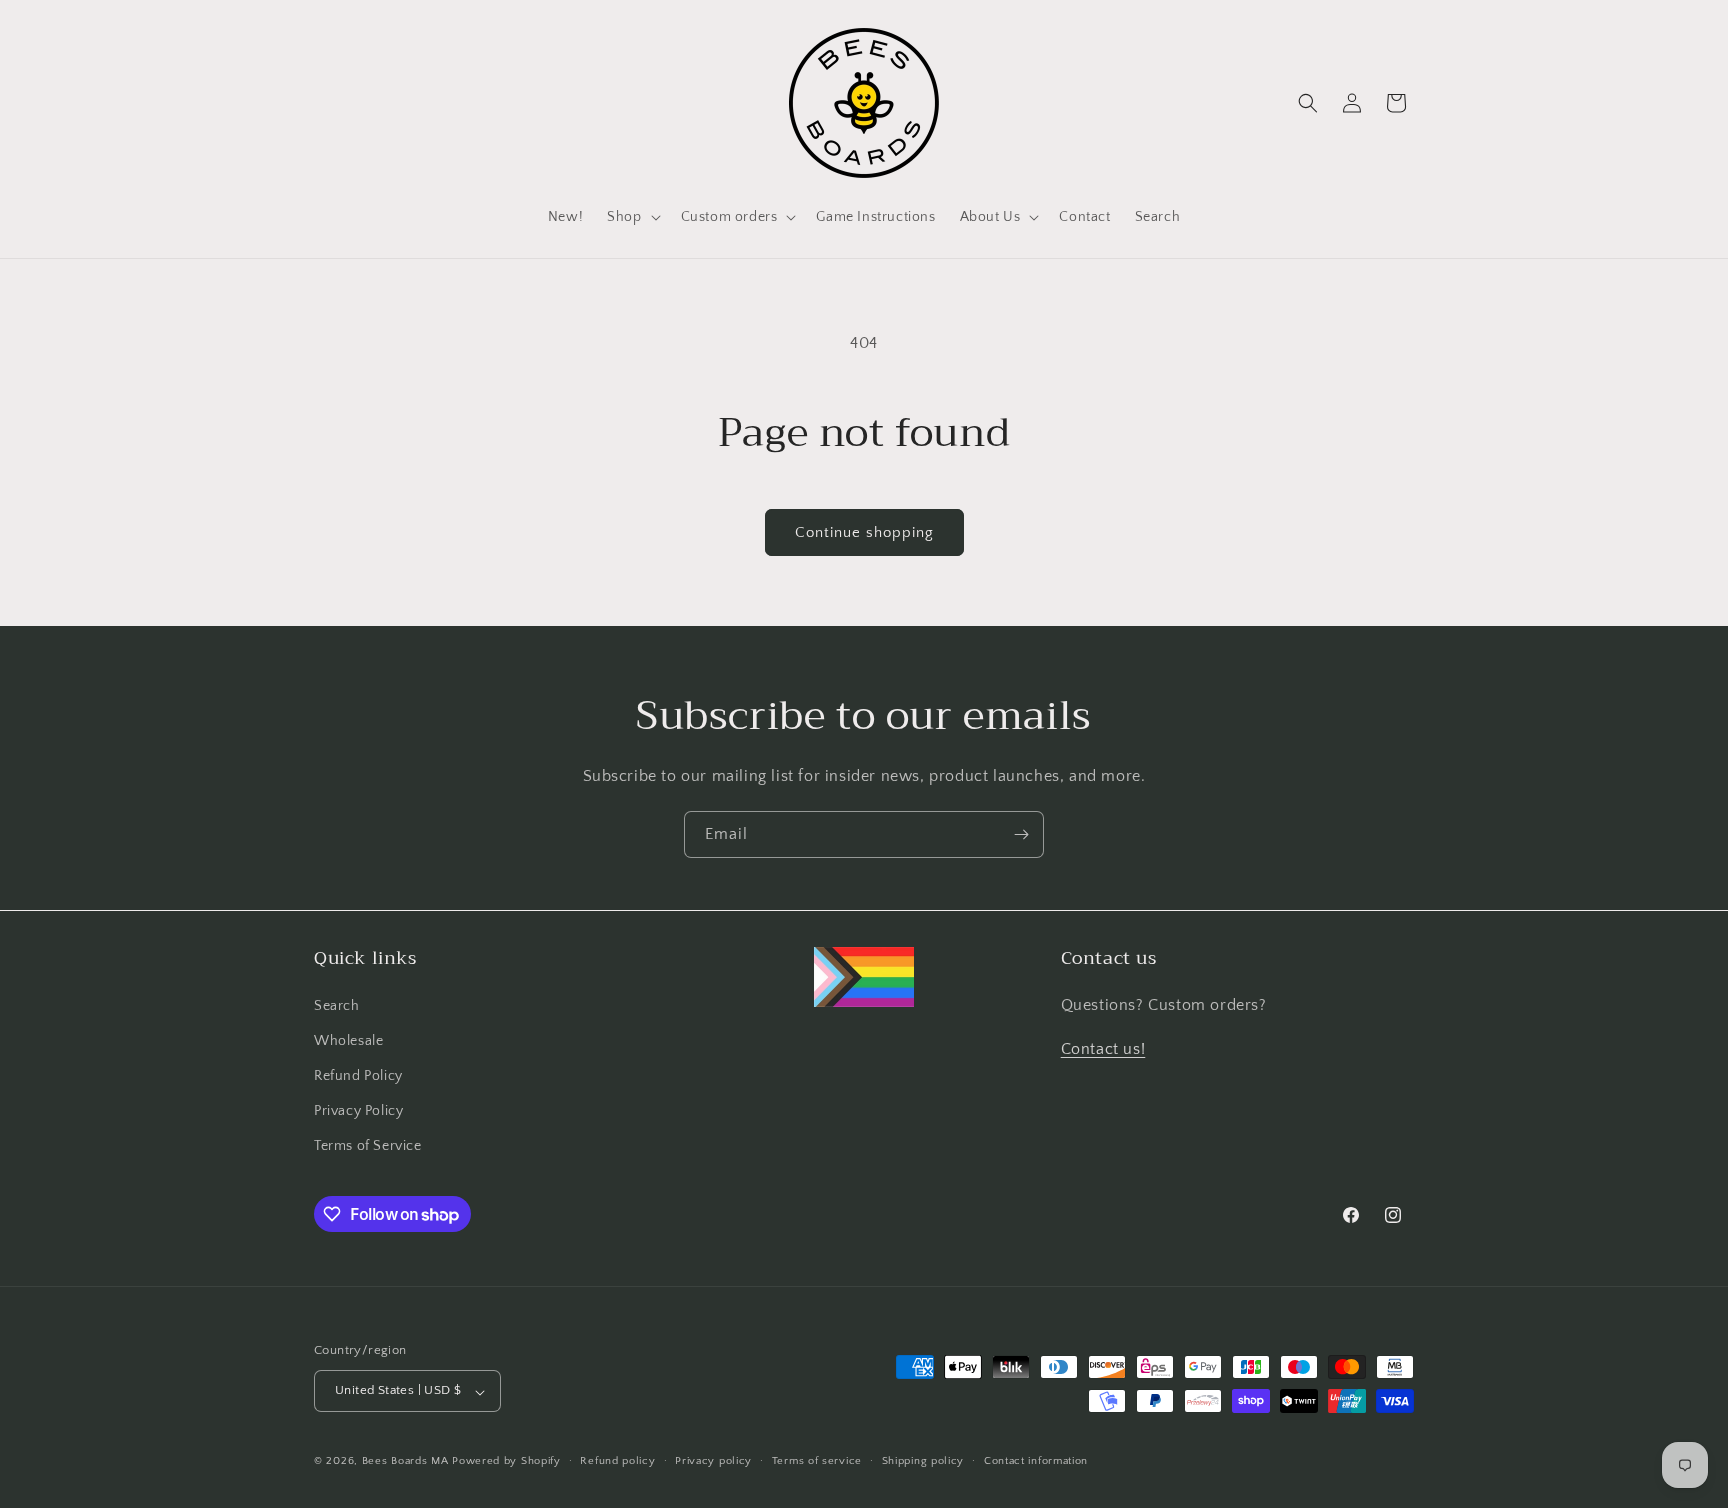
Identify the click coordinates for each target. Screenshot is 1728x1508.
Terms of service (817, 1461)
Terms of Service (368, 1146)
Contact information (1036, 1461)
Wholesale (348, 1040)
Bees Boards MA (405, 1462)
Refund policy (617, 1461)
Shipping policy (923, 1461)
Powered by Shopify (506, 1462)
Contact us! (1103, 1049)
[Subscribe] (1021, 834)
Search (337, 1005)
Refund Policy (358, 1076)
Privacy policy (713, 1461)
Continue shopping (864, 532)
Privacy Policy (358, 1111)
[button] (631, 217)
